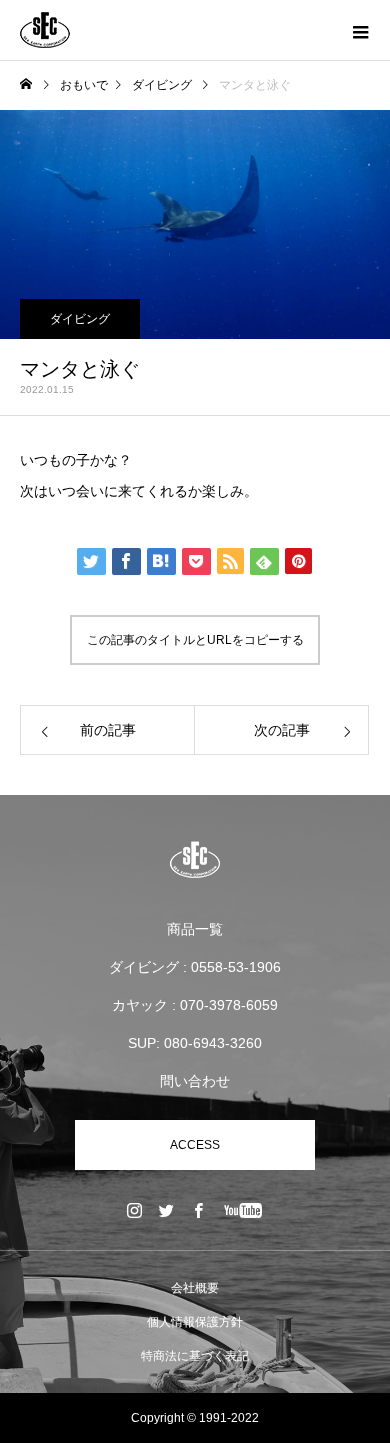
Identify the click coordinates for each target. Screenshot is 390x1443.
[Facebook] (199, 1210)
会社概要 (195, 1288)
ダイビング (80, 319)
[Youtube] (243, 1210)
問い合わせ (195, 1081)
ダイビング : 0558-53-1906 (195, 967)
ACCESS (195, 1145)
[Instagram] (135, 1210)
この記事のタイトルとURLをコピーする (195, 640)
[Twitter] (167, 1210)
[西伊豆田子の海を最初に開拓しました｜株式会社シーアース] (195, 860)
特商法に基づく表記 (195, 1356)
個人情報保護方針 (195, 1322)
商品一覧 (195, 929)
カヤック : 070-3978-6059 (195, 1005)
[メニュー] (360, 30)
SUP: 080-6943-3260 (195, 1043)
